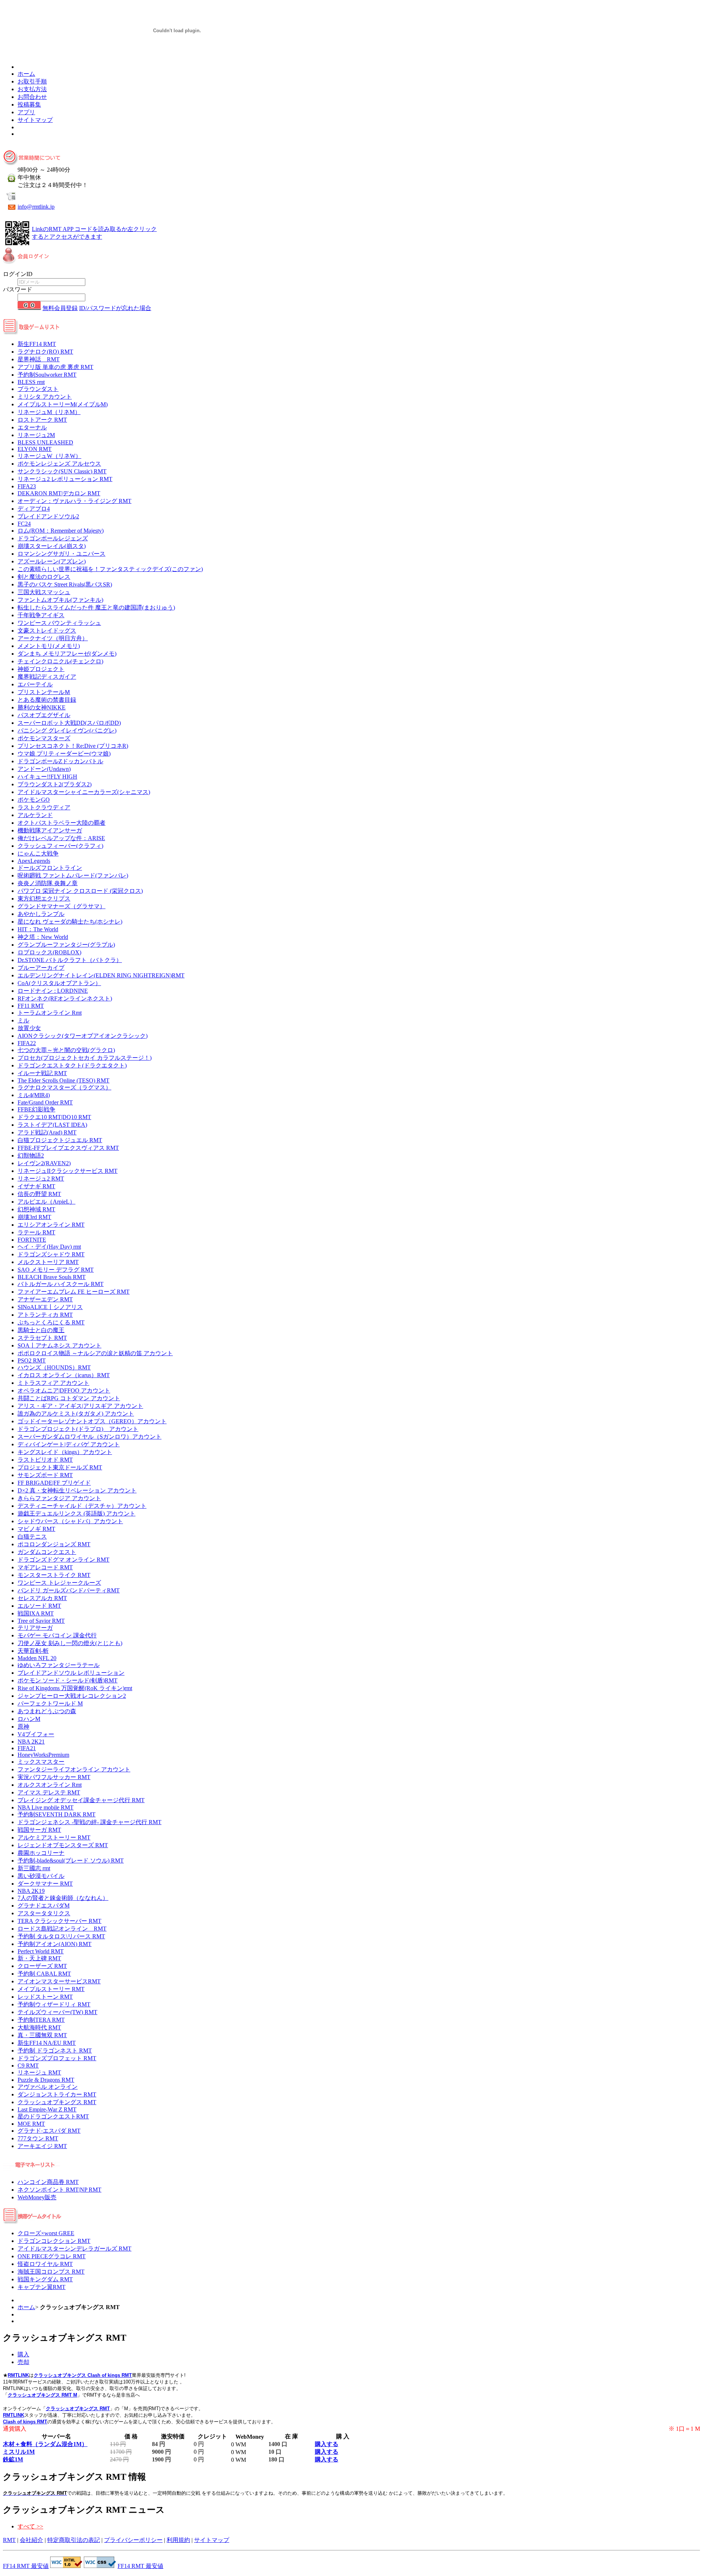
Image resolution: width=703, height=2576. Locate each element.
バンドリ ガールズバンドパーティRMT (69, 1590)
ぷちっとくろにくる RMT (51, 1322)
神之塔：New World (43, 937)
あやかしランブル (41, 914)
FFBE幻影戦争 (36, 1109)
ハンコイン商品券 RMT (48, 2182)
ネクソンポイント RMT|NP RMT (59, 2190)
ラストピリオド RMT (45, 1460)
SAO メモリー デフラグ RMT (56, 1270)
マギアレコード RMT (45, 1567)
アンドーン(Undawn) (44, 769)
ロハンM (29, 1719)
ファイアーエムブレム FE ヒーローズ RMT (74, 1292)
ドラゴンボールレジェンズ (53, 538)
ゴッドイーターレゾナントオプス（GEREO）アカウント (92, 1421)
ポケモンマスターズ (44, 738)
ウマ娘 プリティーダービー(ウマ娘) (64, 754)
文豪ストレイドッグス (47, 631)
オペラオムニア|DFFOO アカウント (64, 1390)
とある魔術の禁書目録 (47, 700)
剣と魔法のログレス (44, 577)
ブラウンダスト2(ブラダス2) (55, 784)
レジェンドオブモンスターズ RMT (63, 1845)
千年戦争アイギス (41, 615)
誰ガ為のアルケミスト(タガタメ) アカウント (76, 1414)
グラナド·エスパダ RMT (49, 2131)
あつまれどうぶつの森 (47, 1711)
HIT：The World (38, 929)
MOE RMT (31, 2124)
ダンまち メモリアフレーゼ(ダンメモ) (67, 654)
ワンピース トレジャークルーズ (59, 1583)
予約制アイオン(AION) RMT (55, 1944)
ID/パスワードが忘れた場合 (115, 308)
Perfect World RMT (41, 1951)
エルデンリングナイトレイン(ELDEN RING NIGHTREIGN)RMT (101, 975)
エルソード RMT (39, 1606)
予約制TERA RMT (41, 2020)
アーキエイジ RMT (42, 2146)
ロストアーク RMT (42, 420)
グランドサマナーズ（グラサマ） (62, 906)
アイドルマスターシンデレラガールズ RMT (75, 2249)
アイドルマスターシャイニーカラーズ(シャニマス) (84, 792)
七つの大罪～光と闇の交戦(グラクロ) (66, 1050)
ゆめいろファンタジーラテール (59, 1665)
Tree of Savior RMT (41, 1621)
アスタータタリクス (44, 1913)
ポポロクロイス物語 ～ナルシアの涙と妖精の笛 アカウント (95, 1353)
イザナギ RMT (36, 1186)
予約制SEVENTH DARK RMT (57, 1814)
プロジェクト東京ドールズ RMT (60, 1467)
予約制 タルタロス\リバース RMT (61, 1936)
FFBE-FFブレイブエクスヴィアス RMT (68, 1148)
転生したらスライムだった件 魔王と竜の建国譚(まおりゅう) (96, 607)
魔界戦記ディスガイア (47, 677)
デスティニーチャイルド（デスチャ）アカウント (82, 1506)
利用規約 (178, 2540)
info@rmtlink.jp (36, 207)
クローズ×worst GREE (46, 2233)
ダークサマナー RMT (45, 1884)
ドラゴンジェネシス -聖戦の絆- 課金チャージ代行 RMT (90, 1822)
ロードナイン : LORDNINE (53, 991)
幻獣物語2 (31, 1155)
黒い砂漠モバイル (41, 1876)
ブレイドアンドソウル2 (48, 516)
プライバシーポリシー (133, 2540)
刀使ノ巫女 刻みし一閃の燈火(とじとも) (70, 1643)
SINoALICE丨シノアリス (50, 1307)
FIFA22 (27, 1043)
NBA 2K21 (31, 1742)
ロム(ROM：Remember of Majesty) (61, 531)
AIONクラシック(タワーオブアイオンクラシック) (83, 1036)
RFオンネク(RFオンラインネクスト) (65, 998)
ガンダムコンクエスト (47, 1552)
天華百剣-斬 (33, 1651)
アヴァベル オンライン (48, 2087)
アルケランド (35, 815)
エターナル (32, 427)
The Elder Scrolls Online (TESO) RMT (64, 1080)
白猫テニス (32, 1537)
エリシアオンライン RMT (51, 1225)
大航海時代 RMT (39, 2027)
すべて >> (30, 2526)
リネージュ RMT (39, 2072)
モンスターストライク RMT (54, 1575)
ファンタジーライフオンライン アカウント (74, 1769)
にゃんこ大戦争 (38, 853)
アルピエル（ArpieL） (47, 1202)
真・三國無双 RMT (42, 2035)
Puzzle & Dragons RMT (46, 2080)
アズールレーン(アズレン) (52, 561)
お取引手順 (32, 81)
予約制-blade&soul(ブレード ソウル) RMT (71, 1861)
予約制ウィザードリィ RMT (54, 2004)
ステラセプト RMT (42, 1338)
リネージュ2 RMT (41, 1179)
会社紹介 (31, 2540)
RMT (9, 2540)
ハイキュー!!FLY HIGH (47, 777)
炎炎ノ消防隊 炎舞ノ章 (48, 883)
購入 (23, 2354)
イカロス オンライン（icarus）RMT (64, 1375)
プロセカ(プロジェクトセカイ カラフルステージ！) (85, 1058)
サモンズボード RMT (45, 1475)
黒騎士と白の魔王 (41, 1330)
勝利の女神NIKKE (42, 707)
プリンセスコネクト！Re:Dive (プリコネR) (73, 746)
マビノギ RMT (36, 1529)
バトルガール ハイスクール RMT (61, 1284)
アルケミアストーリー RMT (54, 1837)
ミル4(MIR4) (34, 1095)
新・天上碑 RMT (39, 1958)
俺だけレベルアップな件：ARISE (61, 838)
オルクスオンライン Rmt (50, 1785)
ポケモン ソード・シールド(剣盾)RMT (68, 1680)
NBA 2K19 (31, 1891)
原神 (23, 1727)
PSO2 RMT (32, 1360)
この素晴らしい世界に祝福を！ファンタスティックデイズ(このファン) (110, 569)
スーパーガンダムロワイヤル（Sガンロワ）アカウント (90, 1437)
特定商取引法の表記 (74, 2540)
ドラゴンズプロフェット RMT (57, 2058)
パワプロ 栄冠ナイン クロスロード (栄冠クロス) (80, 891)
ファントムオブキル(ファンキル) (60, 600)
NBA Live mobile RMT (46, 1807)
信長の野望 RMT (39, 1194)
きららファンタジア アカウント (59, 1498)
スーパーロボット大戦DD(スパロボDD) (69, 723)
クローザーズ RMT (42, 1966)
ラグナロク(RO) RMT (45, 352)
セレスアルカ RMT (42, 1598)
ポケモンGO (34, 800)
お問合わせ (32, 97)
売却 (23, 2362)
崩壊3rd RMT (34, 1217)
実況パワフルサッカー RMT (54, 1777)
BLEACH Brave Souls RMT (52, 1277)
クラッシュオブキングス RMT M (42, 2395)
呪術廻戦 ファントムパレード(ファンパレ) (73, 875)
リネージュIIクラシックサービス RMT (68, 1171)
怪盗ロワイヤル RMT (45, 2264)
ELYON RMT (35, 449)
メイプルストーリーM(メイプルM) (63, 404)
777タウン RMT (38, 2138)
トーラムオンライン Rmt (50, 1013)
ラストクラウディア (44, 807)
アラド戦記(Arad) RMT (47, 1132)
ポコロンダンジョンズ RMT (54, 1544)
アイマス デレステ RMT (49, 1792)
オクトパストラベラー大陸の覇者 (62, 823)
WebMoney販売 (37, 2197)
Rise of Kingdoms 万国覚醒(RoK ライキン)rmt (75, 1688)
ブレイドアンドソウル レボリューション (71, 1673)
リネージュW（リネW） (49, 456)
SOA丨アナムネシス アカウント (59, 1345)
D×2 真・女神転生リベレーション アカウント (77, 1490)
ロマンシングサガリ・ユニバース (62, 554)
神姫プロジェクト (41, 669)
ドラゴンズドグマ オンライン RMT (64, 1560)
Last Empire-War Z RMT (47, 2109)
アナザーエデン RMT (45, 1299)
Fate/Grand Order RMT (45, 1102)
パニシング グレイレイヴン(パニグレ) (67, 730)
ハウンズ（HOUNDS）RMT (54, 1367)
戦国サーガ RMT (39, 1830)
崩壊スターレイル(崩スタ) (52, 546)
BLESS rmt (31, 382)
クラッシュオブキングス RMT (57, 2102)
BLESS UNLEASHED (45, 442)
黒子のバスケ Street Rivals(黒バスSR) (65, 584)
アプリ (26, 112)
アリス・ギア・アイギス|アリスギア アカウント (80, 1406)
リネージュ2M (36, 435)
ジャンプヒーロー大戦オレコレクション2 (72, 1696)
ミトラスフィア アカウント (53, 1383)
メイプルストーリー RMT (51, 1989)
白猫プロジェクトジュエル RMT (60, 1140)
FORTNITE (32, 1240)
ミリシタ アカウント (45, 397)
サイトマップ (35, 120)
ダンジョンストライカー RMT (57, 2094)
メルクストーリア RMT (48, 1262)
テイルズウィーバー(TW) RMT (57, 2012)
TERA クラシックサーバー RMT (59, 1921)
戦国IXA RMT (36, 1613)
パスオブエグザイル (44, 715)
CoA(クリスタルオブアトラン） (59, 983)
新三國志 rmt (34, 1868)
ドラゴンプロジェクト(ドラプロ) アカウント (78, 1429)
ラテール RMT (36, 1232)
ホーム (26, 74)
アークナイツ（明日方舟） (53, 638)
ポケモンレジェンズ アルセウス (59, 464)
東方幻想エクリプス (44, 899)
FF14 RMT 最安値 (26, 2566)
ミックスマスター (41, 1762)
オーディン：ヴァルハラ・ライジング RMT (75, 501)
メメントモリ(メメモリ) (49, 646)
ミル (23, 1020)
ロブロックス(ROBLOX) (49, 952)
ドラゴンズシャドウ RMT (51, 1254)
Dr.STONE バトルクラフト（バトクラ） (70, 960)
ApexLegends (34, 861)
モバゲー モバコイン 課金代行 (57, 1635)
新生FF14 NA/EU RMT (47, 2043)
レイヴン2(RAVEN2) (44, 1163)
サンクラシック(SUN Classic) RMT (62, 471)
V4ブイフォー (36, 1734)
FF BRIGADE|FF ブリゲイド (54, 1483)
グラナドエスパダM (44, 1906)
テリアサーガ (35, 1628)
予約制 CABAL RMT (44, 1974)
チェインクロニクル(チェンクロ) (60, 661)
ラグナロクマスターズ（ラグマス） (64, 1087)
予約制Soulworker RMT (47, 375)
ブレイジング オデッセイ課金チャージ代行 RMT (81, 1800)
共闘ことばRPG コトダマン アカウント (69, 1398)
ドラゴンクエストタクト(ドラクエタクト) (72, 1065)
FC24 (24, 524)
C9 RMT (28, 2066)
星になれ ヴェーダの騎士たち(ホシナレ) (70, 922)
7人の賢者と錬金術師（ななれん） (63, 1898)
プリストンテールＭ (44, 692)
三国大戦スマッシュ (44, 592)
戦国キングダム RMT (45, 2279)
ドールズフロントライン (50, 868)
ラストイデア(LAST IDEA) (52, 1125)
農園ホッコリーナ (41, 1853)
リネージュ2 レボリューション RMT (65, 479)
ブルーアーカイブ (41, 968)
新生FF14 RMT (37, 344)
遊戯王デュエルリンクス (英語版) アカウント (77, 1513)
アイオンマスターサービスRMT (59, 1981)
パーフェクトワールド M (50, 1703)
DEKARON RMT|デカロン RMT (59, 493)
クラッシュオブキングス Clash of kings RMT (83, 2375)
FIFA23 (27, 486)
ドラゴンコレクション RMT (54, 2241)
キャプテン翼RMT (42, 2287)
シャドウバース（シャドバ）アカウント (70, 1521)
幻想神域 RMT (36, 1209)
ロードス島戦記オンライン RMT (62, 1929)
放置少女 (29, 1028)
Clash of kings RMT (25, 2422)
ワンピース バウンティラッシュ (59, 623)
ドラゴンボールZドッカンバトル (60, 761)
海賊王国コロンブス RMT (51, 2272)
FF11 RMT (31, 1006)
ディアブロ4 (34, 509)
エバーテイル (35, 684)
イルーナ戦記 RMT (42, 1073)
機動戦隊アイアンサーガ (50, 830)
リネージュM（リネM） (49, 412)
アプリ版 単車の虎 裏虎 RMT (55, 367)
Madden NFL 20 (37, 1658)
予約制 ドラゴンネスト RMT (55, 2051)
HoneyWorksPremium (43, 1755)
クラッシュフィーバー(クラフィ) (60, 846)
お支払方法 (32, 89)
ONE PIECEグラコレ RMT (52, 2256)
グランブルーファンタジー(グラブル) (66, 945)
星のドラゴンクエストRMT (53, 2116)
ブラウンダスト (38, 389)
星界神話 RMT (39, 359)
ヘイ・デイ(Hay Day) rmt (49, 1247)
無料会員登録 (60, 308)
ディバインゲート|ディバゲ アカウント (69, 1444)
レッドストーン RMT (45, 1997)
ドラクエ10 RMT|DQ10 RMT (54, 1117)
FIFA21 (27, 1748)
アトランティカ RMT (45, 1315)
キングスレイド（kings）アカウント (65, 1452)
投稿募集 (29, 105)
